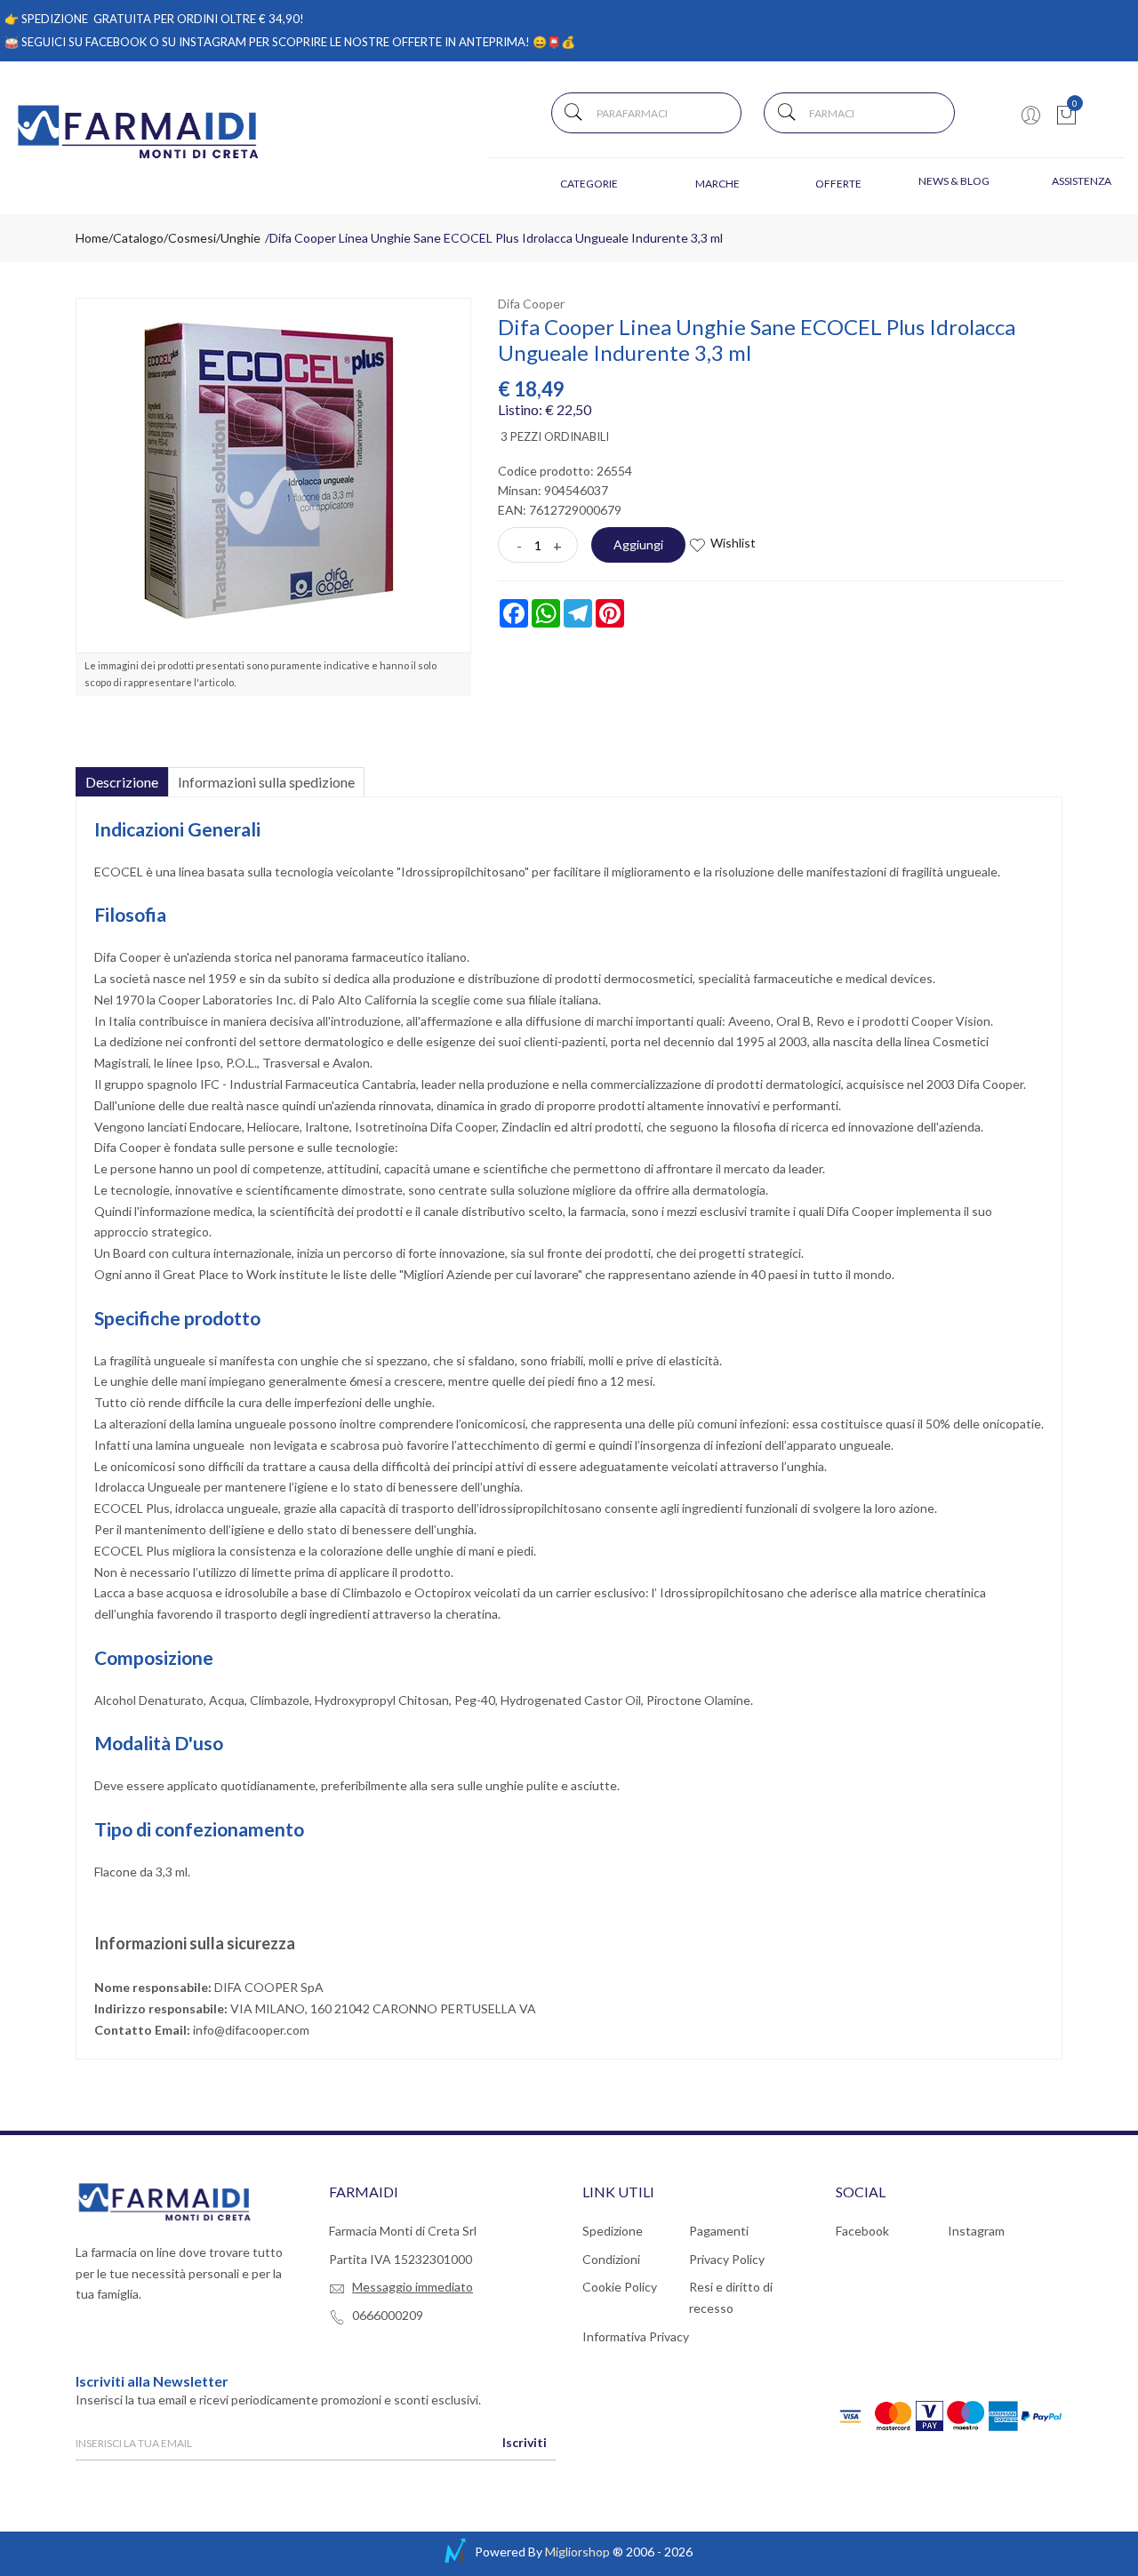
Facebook (862, 2231)
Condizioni (611, 2259)
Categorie (589, 184)
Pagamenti (719, 2231)
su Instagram (204, 42)
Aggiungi (638, 544)
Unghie (240, 238)
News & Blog (954, 181)
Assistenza (1082, 181)
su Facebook (108, 42)
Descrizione (122, 782)
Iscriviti (525, 2442)
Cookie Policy (620, 2287)
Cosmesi (192, 238)
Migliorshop (577, 2552)
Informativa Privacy (636, 2336)
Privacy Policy (727, 2259)
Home (92, 238)
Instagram (976, 2231)
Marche (717, 184)
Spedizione (613, 2231)
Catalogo (138, 238)
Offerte (838, 184)
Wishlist (733, 543)
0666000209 (388, 2315)
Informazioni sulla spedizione (266, 782)
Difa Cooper (531, 304)
